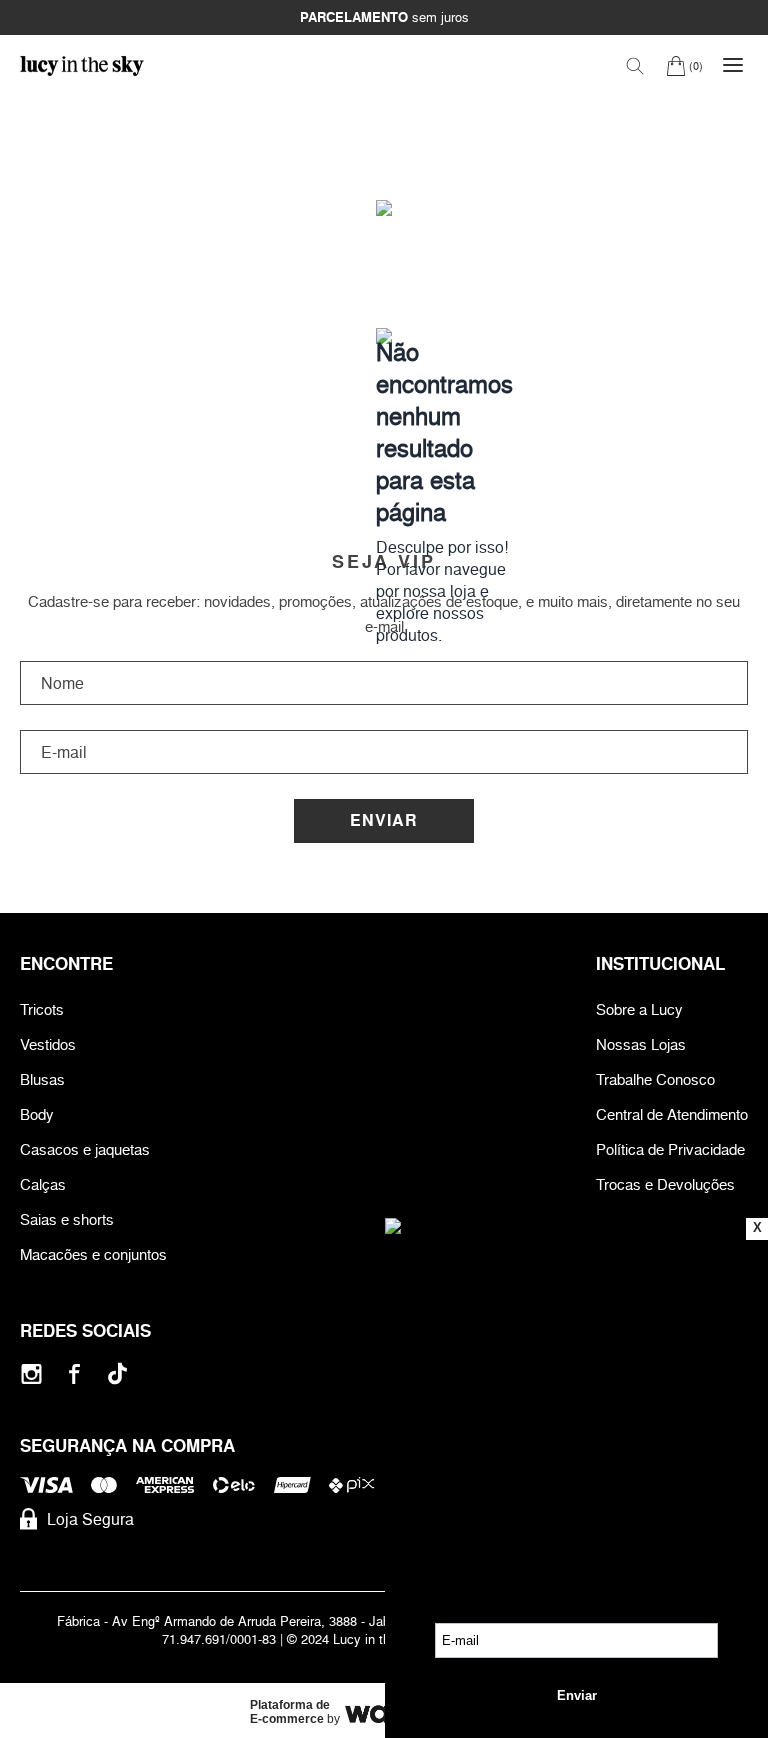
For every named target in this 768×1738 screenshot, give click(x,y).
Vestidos (48, 1044)
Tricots (42, 1009)
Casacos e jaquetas (85, 1149)
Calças (43, 1184)
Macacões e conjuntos (93, 1254)
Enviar (384, 820)
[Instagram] (31, 1373)
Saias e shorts (67, 1219)
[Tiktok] (117, 1373)
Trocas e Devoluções (665, 1184)
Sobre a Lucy (639, 1009)
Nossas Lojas (641, 1044)
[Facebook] (74, 1373)
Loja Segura (90, 1519)
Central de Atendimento (672, 1114)
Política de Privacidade (670, 1149)
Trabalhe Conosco (655, 1079)
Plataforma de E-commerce (290, 1712)
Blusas (42, 1079)
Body (37, 1114)
